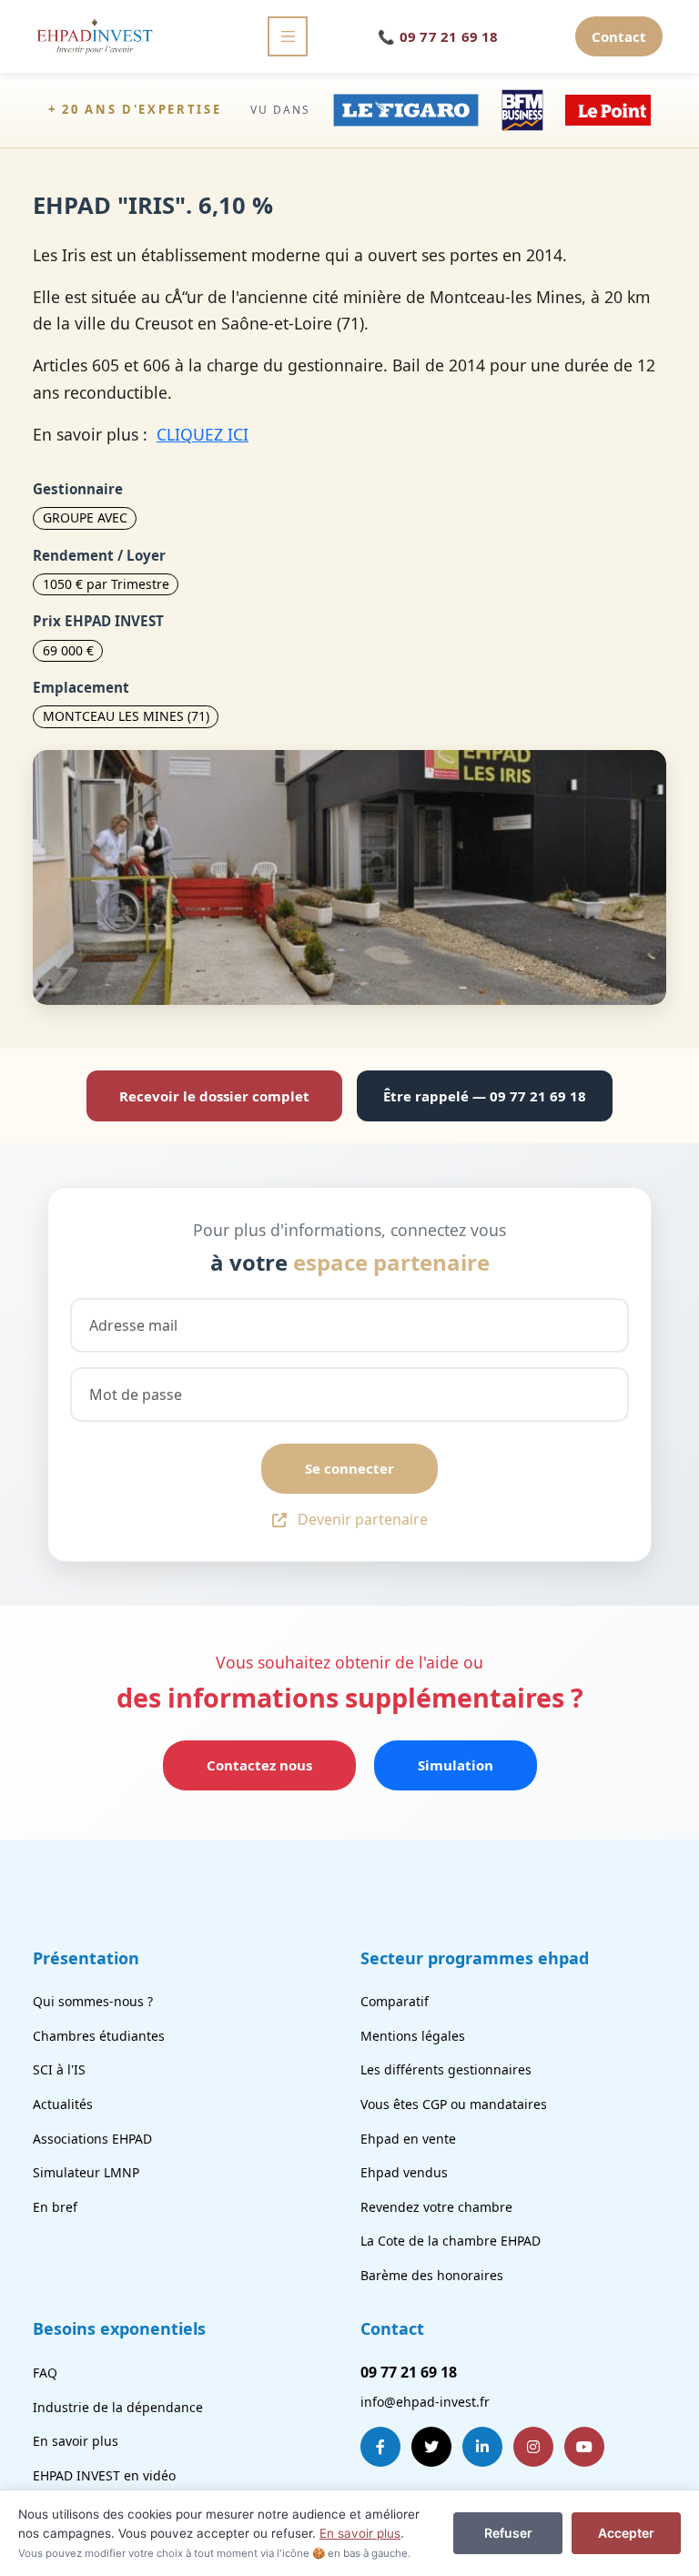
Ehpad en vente (408, 2139)
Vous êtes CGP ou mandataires (454, 2104)
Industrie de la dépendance (118, 2407)
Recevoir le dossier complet (214, 1096)
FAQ (45, 2373)
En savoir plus (76, 2441)
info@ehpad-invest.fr (425, 2402)
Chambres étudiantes (99, 2036)
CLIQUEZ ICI (203, 434)
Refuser (508, 2533)
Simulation (456, 1765)
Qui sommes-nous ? (93, 2001)
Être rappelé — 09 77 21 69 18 (485, 1096)
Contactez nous (259, 1765)
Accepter (626, 2533)
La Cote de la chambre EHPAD (451, 2241)
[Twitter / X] (431, 2447)
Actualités (63, 2104)
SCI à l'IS (59, 2069)
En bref (55, 2207)
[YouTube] (584, 2447)
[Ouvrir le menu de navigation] (288, 36)
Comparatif (395, 2001)
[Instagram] (533, 2447)
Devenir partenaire (363, 1519)
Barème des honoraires (432, 2275)
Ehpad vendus (404, 2172)
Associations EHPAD (92, 2139)
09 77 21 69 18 (438, 36)
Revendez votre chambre (436, 2207)
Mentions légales (413, 2036)
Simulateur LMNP (86, 2172)
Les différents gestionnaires (446, 2069)
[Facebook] (380, 2447)
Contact (619, 36)
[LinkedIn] (482, 2447)
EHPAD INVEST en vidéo (104, 2475)
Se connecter (349, 1468)
